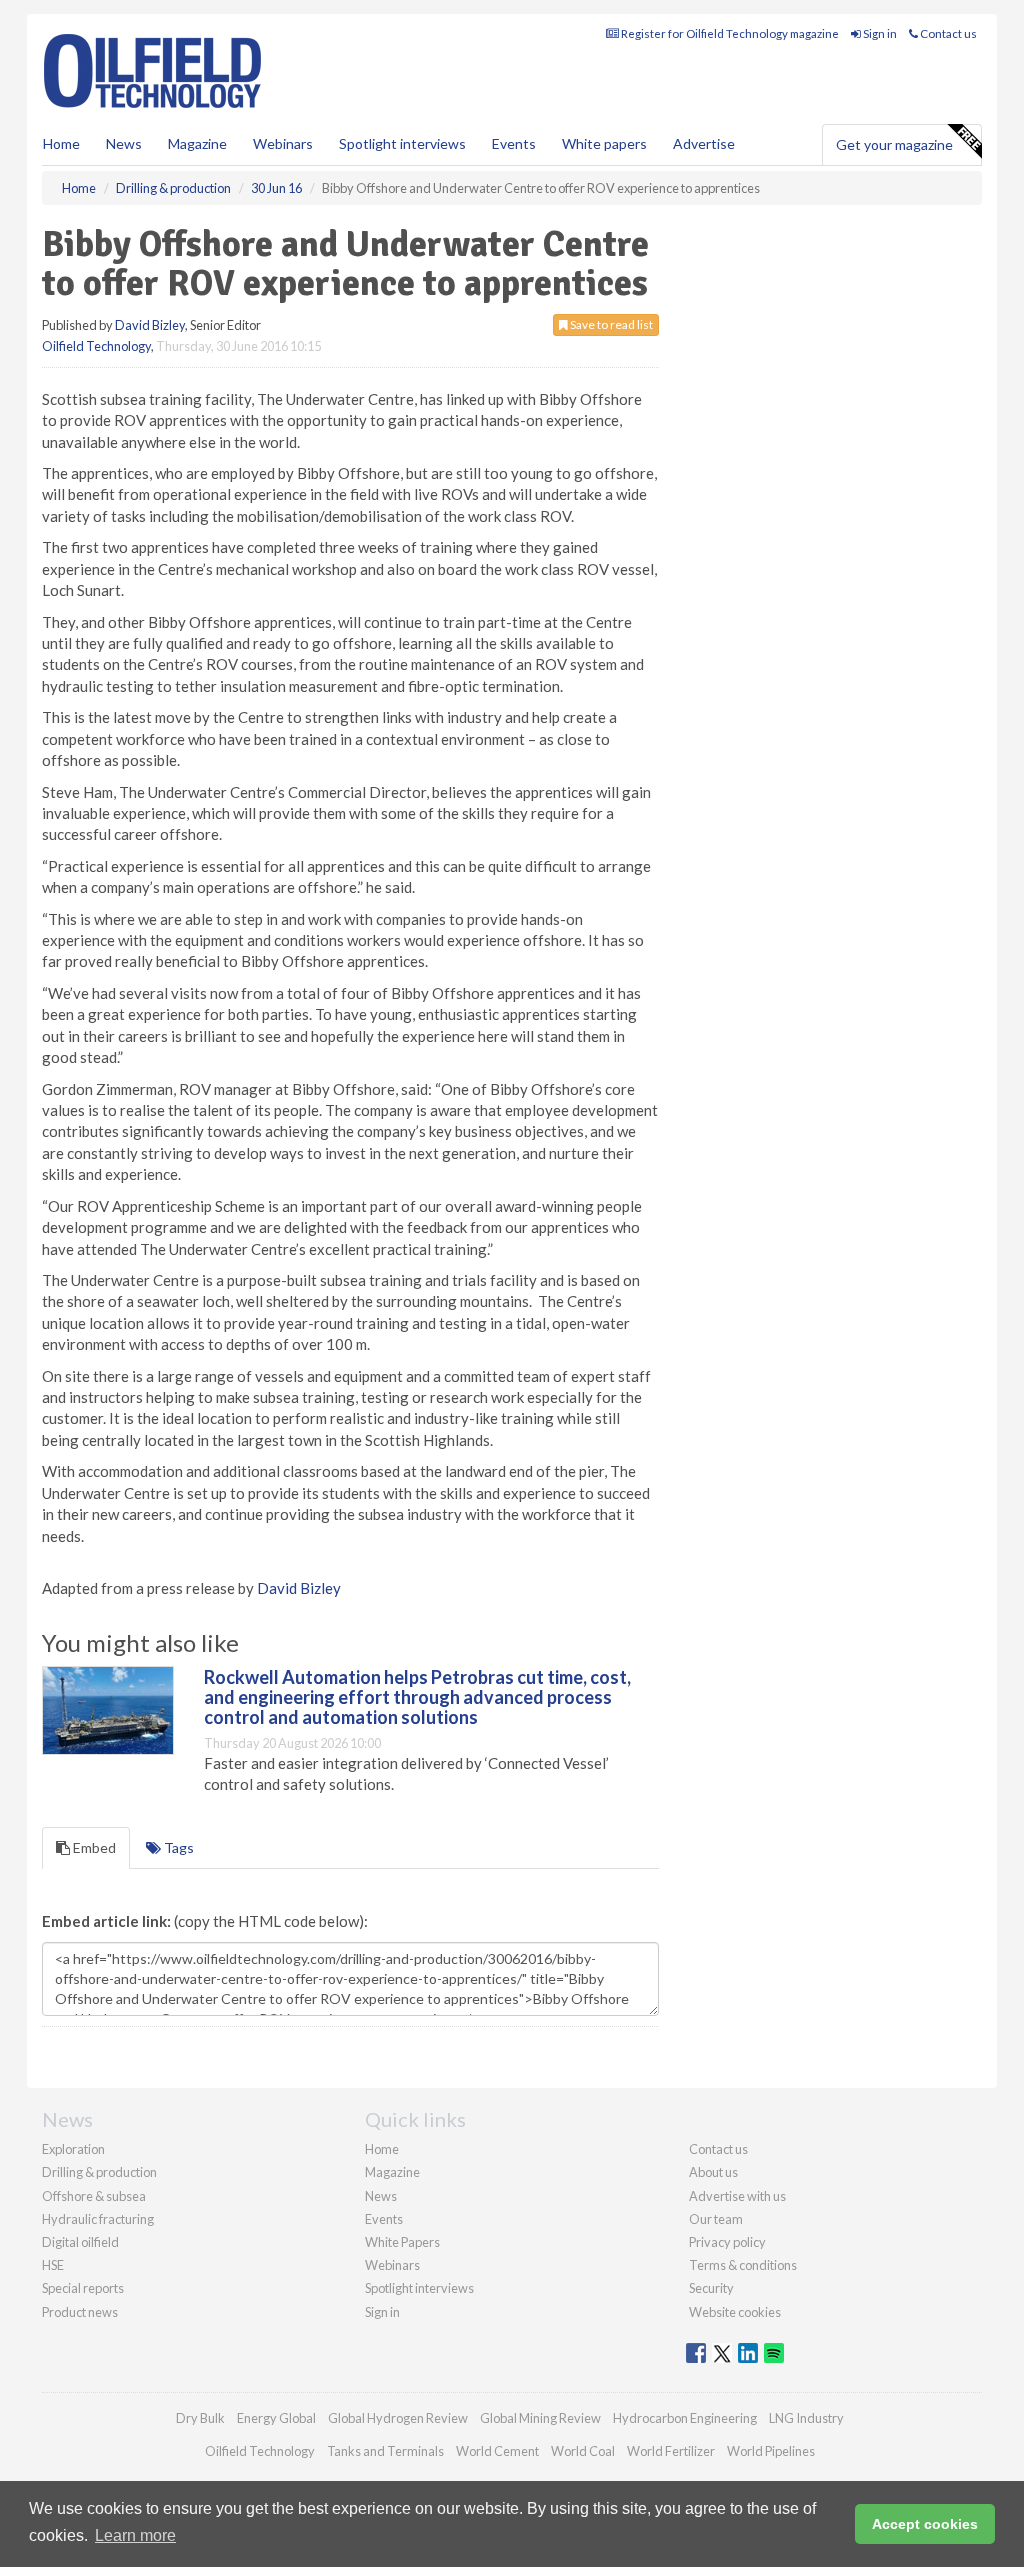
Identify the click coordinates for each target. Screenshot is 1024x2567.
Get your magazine (894, 144)
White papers (604, 143)
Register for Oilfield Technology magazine (729, 33)
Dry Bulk (200, 2418)
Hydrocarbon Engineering (685, 2418)
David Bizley (150, 325)
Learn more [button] (135, 2535)
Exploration (73, 2149)
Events (514, 143)
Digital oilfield (80, 2242)
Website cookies (735, 2312)
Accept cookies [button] (925, 2524)
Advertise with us (737, 2196)
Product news (80, 2312)
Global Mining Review (540, 2418)
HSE (53, 2265)
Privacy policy (727, 2242)
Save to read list (610, 324)
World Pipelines (771, 2451)
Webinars (283, 143)
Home (61, 143)
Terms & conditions (743, 2265)
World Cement (497, 2451)
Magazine (197, 143)
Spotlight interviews (402, 143)
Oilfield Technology (96, 346)
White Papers (402, 2242)
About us (713, 2172)
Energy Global (276, 2418)
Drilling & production (99, 2172)
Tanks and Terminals (385, 2451)
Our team (716, 2219)
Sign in (879, 33)
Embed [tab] (93, 1847)
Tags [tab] (177, 1847)
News (381, 2196)
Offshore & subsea (94, 2196)
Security (711, 2288)
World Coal (583, 2451)
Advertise (704, 143)
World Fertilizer (671, 2451)
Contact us (947, 33)
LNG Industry (806, 2418)
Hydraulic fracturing (98, 2219)
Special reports (83, 2288)
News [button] (124, 143)
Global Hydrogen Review (398, 2418)
